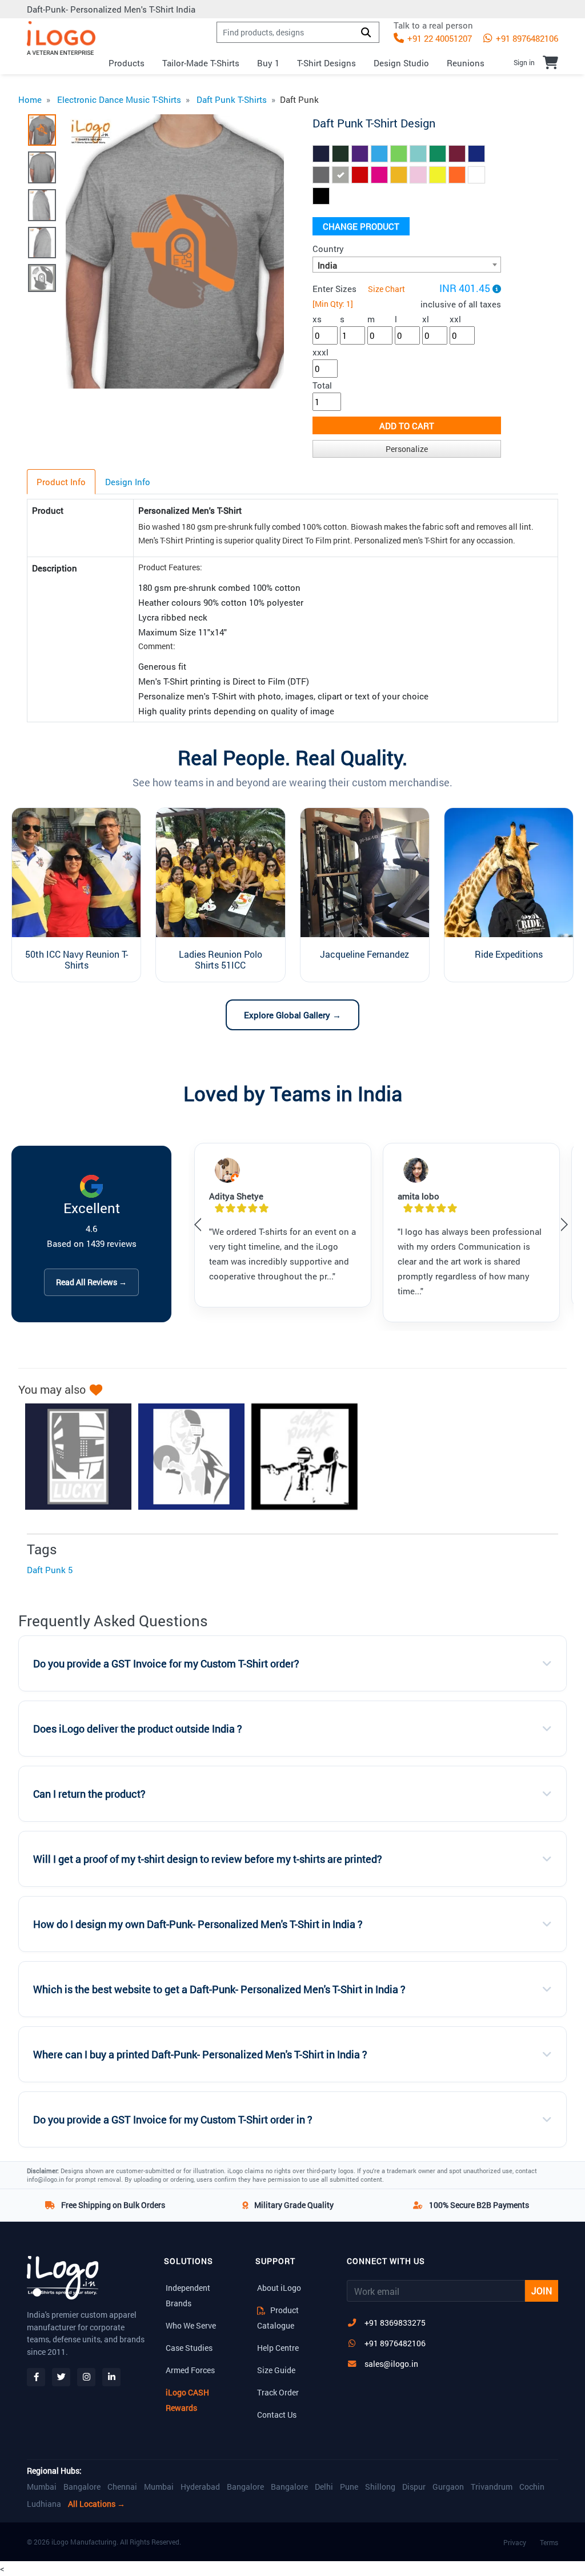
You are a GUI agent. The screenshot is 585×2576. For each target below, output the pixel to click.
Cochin (532, 2487)
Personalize (407, 449)
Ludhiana (44, 2504)
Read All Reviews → (91, 1282)
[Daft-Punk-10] (186, 1457)
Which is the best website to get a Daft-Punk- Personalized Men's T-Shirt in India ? (219, 1989)
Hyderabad (200, 2487)
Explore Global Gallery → (292, 1015)
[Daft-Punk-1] (73, 1457)
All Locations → (97, 2504)
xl (426, 319)
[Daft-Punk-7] (299, 1457)
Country (328, 249)
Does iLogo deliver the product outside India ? (138, 1729)
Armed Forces (190, 2370)
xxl (455, 319)
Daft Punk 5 (50, 1570)
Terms (549, 2542)
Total (322, 385)
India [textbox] (327, 265)
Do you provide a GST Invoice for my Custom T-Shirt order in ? (173, 2120)
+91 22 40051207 (438, 38)
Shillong (380, 2487)
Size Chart (386, 289)
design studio (401, 63)
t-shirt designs (326, 63)
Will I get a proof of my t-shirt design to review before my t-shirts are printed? (208, 1859)
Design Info (128, 482)
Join (542, 2291)
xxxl (320, 352)
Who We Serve (191, 2325)
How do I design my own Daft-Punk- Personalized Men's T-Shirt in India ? (198, 1924)
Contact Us (277, 2415)
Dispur (414, 2487)
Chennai (122, 2487)
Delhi (324, 2487)
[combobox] (407, 265)
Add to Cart (407, 426)
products (127, 63)
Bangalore (82, 2487)
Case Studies (189, 2348)
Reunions (466, 63)
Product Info (61, 482)
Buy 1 (268, 63)
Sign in (524, 62)
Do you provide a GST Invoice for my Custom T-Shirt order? (166, 1664)
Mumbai (42, 2487)
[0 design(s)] (550, 62)
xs (317, 319)
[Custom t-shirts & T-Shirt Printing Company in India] (61, 38)
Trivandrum (492, 2487)
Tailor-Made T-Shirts (201, 63)
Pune (349, 2487)
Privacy (515, 2542)
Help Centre (278, 2348)
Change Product (361, 226)
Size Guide (276, 2370)
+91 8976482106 (526, 38)
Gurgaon (448, 2487)
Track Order (278, 2392)
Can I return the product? (89, 1794)
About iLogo (279, 2288)
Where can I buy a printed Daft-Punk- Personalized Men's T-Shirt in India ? (200, 2055)
